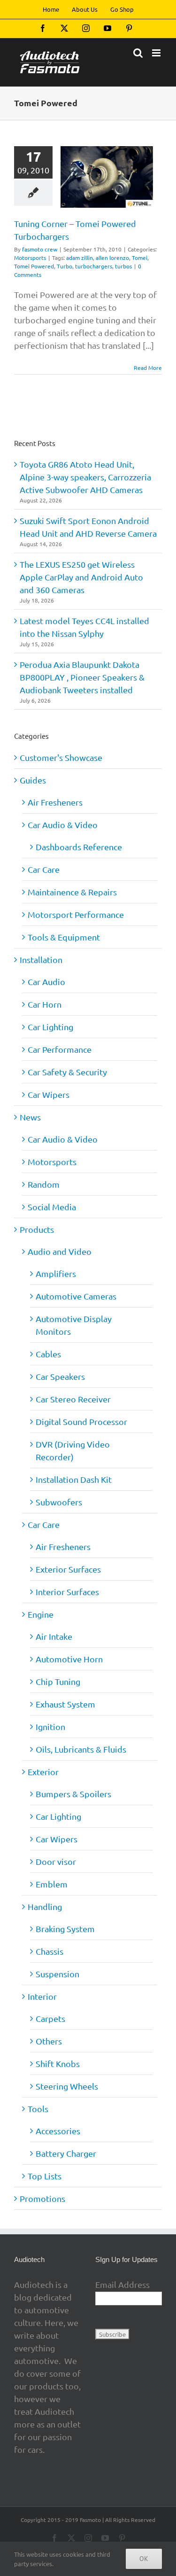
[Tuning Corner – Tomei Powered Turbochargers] (107, 177)
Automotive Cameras (76, 1296)
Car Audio (46, 982)
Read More (148, 368)
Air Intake (54, 1636)
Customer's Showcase (61, 757)
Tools (38, 2109)
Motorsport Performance (76, 914)
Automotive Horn (69, 1659)
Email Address (122, 2284)
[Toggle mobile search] (138, 53)
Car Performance (60, 1049)
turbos (123, 266)
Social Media (52, 1207)
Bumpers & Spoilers (73, 1794)
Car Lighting (50, 1027)
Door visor (56, 1861)
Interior (42, 1996)
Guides (33, 780)
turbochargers (94, 266)
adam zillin (80, 258)
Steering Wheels (67, 2086)
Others (49, 2041)
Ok (144, 2559)
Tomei (140, 258)
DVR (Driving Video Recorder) (73, 1450)
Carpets (50, 2018)
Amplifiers (56, 1273)
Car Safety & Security (67, 1072)
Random (44, 1184)
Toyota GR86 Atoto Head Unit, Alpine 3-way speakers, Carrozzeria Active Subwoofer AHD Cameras (85, 477)
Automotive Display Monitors (74, 1325)
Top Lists (45, 2176)
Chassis (50, 1951)
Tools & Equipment (64, 937)
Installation (41, 959)
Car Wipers (49, 1094)
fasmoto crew (40, 249)
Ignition (50, 1726)
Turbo (65, 266)
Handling (45, 1907)
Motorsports (30, 258)
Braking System (65, 1929)
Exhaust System (65, 1704)
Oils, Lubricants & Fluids (81, 1749)
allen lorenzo (112, 258)
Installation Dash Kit (74, 1479)
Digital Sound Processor (81, 1421)
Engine (41, 1614)
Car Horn (45, 1004)
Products (37, 1229)
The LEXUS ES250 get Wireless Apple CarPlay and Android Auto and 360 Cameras (81, 577)
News (30, 1117)
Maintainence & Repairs (72, 892)
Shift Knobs (58, 2063)
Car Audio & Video (63, 825)
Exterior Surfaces (68, 1569)
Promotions (42, 2198)
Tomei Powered (34, 266)
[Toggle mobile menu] (157, 53)
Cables (48, 1354)
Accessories (58, 2131)
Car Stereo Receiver (73, 1399)
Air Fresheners (55, 802)
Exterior (43, 1772)
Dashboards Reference (79, 847)
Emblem (52, 1884)
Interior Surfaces (67, 1592)
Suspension (57, 1974)
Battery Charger (66, 2153)
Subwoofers (59, 1502)
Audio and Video (60, 1251)
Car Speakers (60, 1376)
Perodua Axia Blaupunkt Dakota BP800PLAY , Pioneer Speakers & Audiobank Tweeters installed (82, 677)
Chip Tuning (58, 1681)
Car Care (44, 869)
